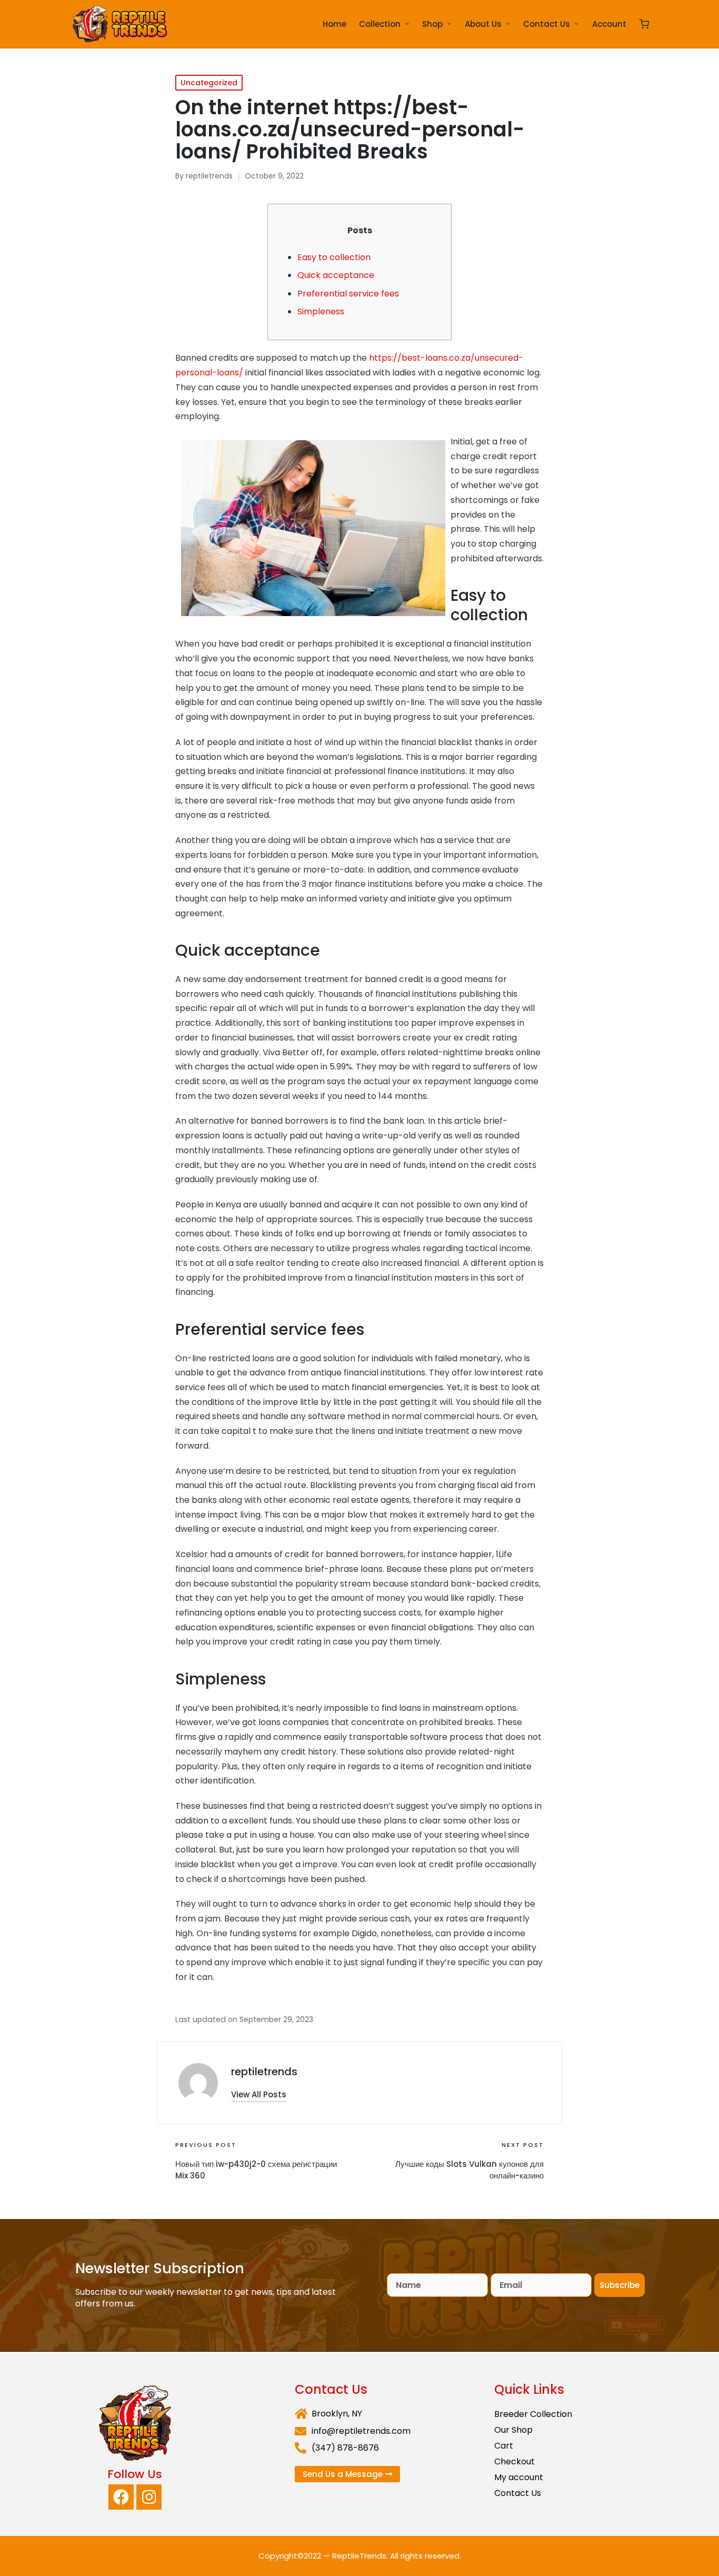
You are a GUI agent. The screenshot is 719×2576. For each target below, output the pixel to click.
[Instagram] (149, 2497)
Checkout (515, 2461)
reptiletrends (264, 2072)
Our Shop (513, 2430)
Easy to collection (334, 257)
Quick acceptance (336, 275)
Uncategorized (209, 83)
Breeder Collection (533, 2414)
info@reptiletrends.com (361, 2431)
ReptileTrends (359, 2556)
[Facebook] (121, 2497)
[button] (259, 2094)
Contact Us (518, 2493)
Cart (504, 2446)
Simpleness (321, 311)
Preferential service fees (348, 294)
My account (519, 2477)
